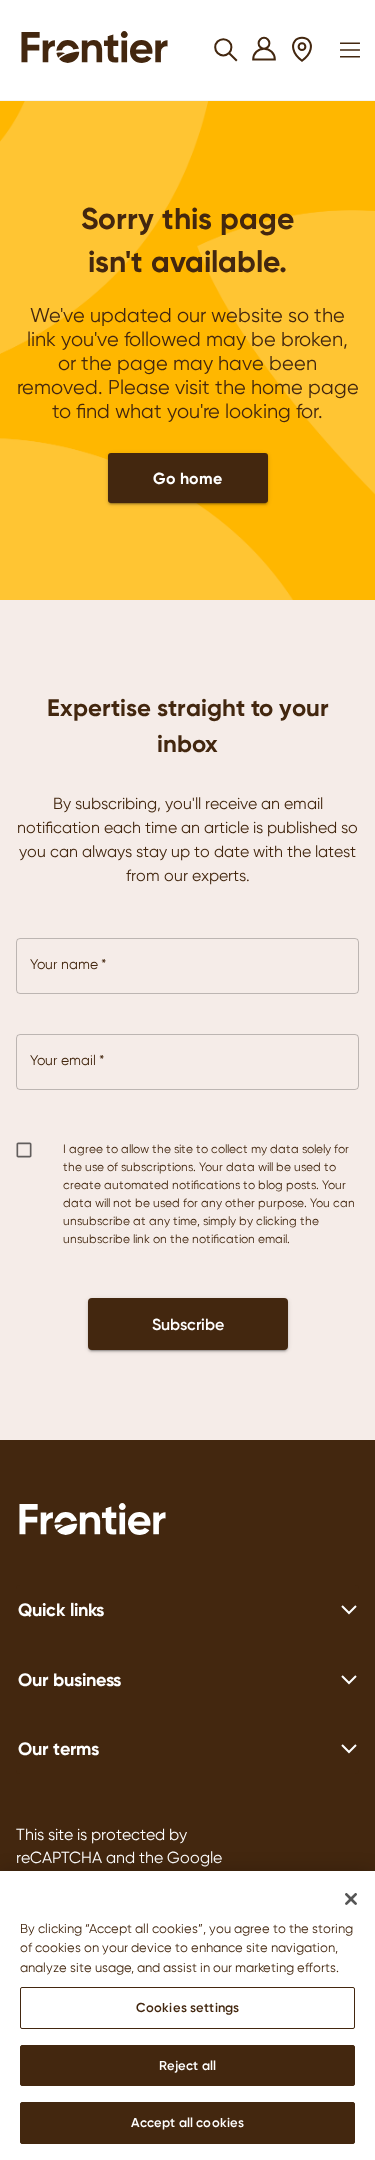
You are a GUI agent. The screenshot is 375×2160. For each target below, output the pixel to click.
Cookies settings (187, 2007)
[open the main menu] (350, 50)
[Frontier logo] (187, 1522)
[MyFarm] (264, 50)
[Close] (351, 1899)
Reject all (187, 2065)
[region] (187, 2015)
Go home (187, 478)
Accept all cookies (187, 2122)
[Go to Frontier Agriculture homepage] (100, 50)
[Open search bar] (226, 50)
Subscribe (188, 1324)
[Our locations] (302, 50)
